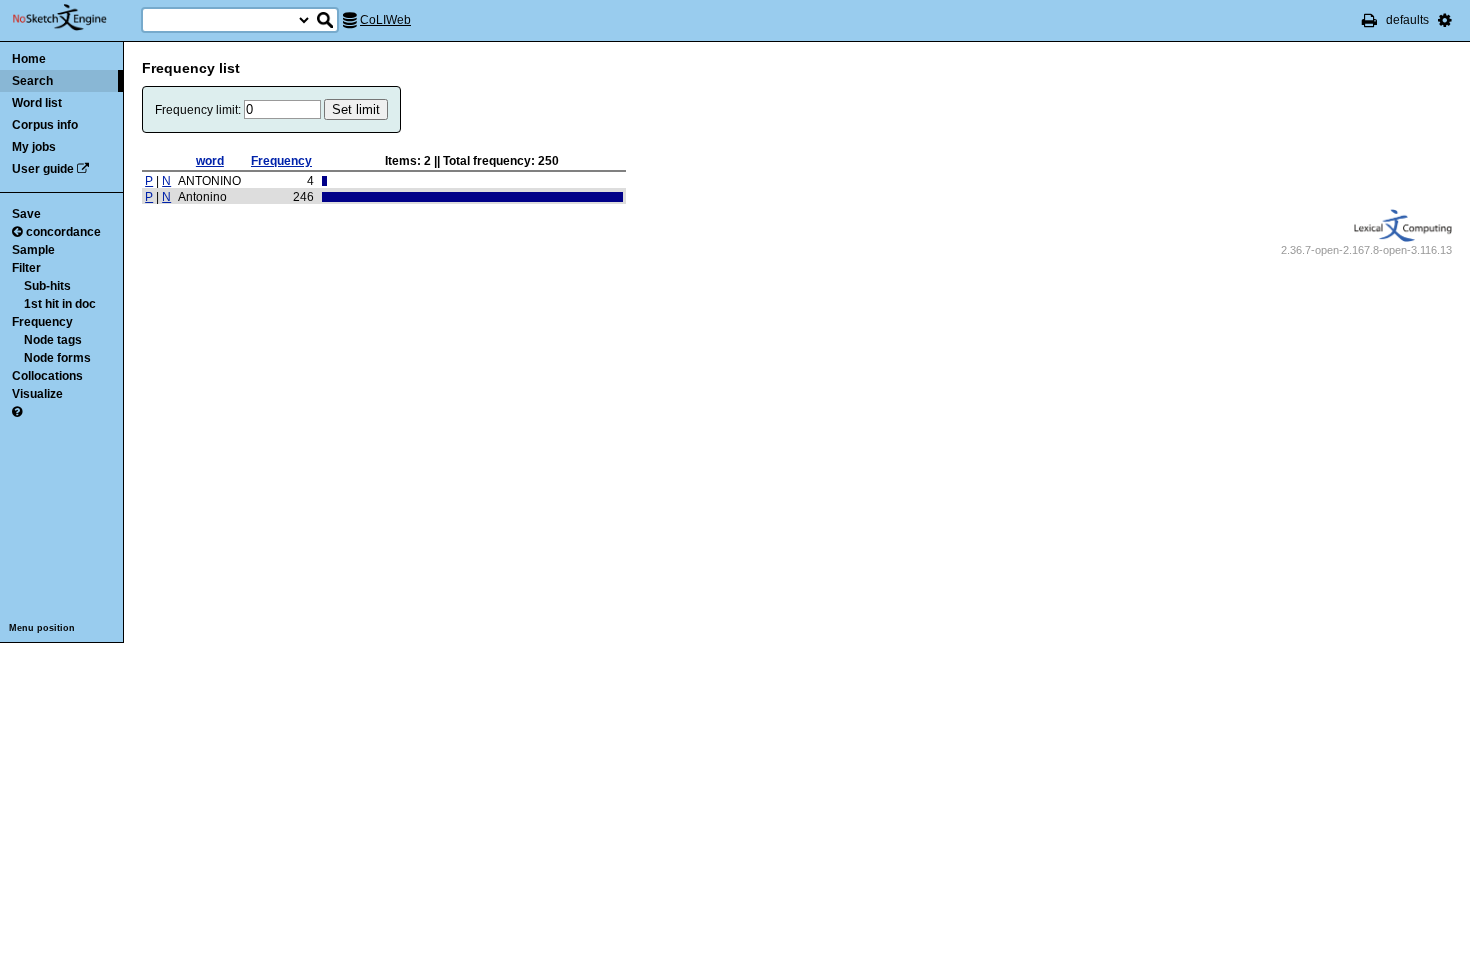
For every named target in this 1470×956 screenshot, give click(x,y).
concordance (63, 232)
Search (32, 81)
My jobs (34, 147)
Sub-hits (47, 286)
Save (26, 214)
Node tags (53, 340)
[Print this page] (1369, 20)
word (210, 161)
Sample (33, 250)
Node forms (57, 358)
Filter (26, 268)
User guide (43, 169)
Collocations (47, 376)
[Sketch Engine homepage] (74, 18)
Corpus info (45, 125)
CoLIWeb (385, 20)
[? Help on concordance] (17, 412)
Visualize (37, 394)
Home (29, 59)
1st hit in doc (60, 304)
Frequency (42, 322)
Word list (37, 103)
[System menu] (1445, 20)
